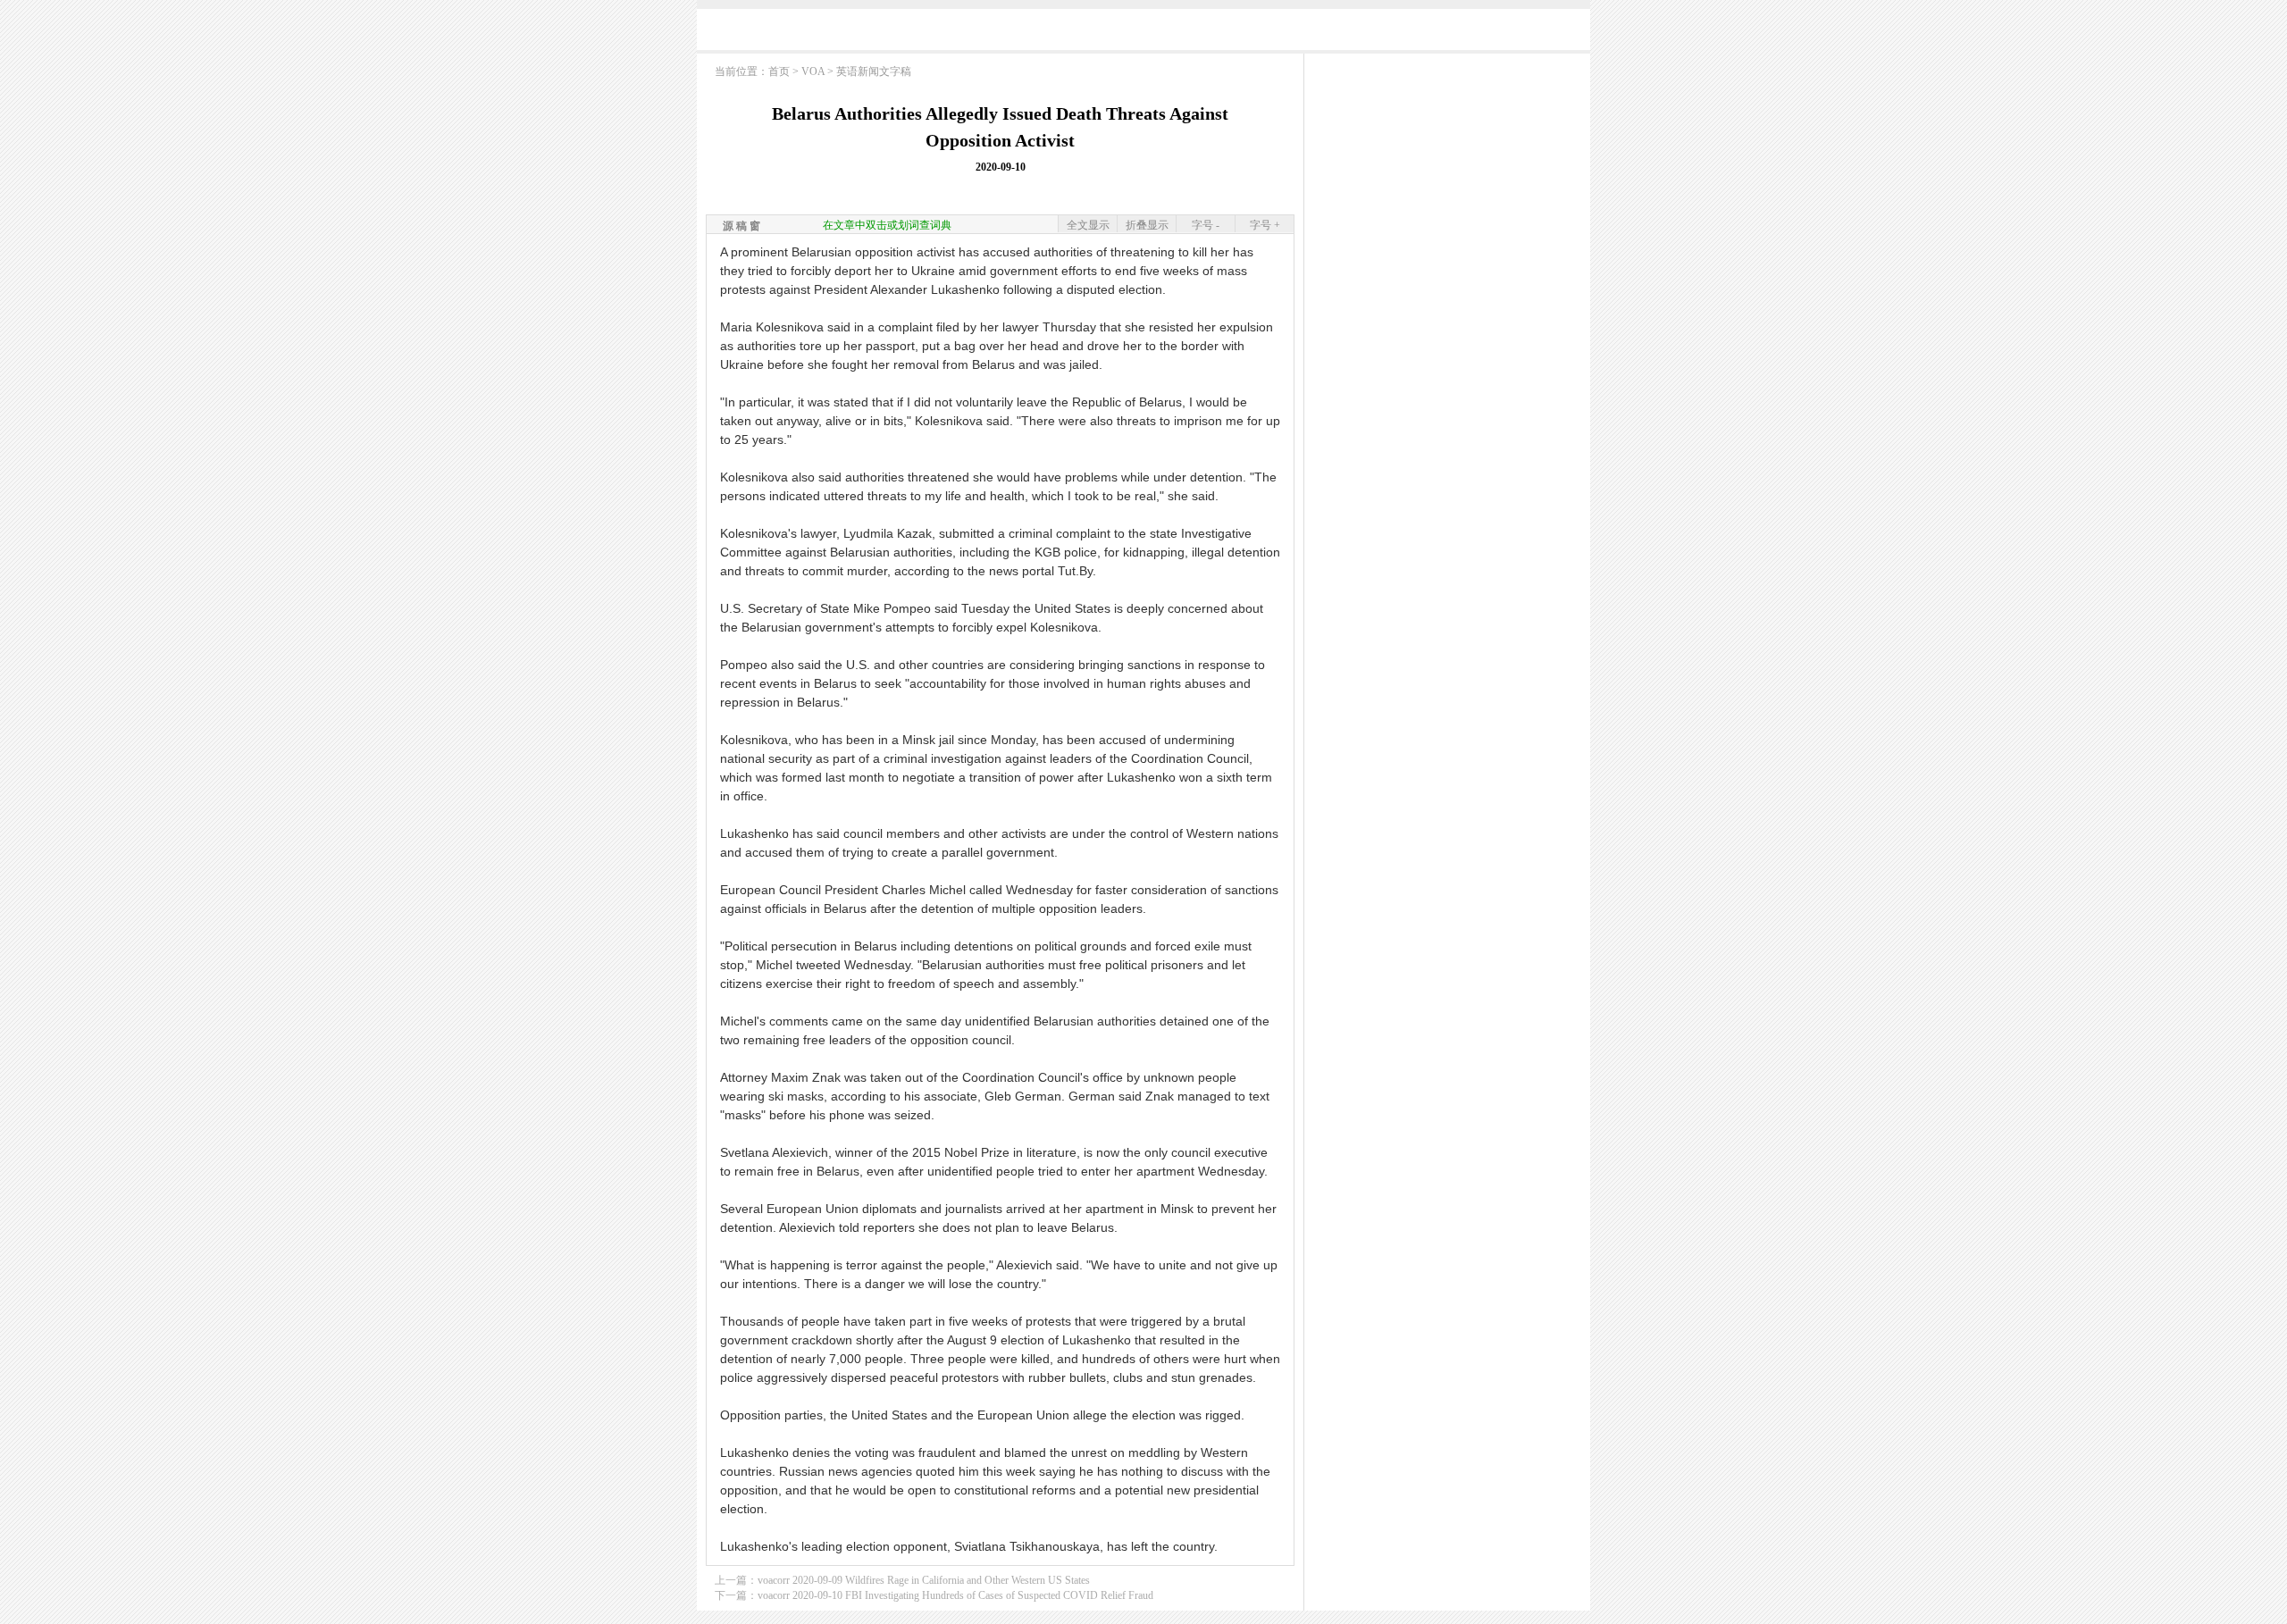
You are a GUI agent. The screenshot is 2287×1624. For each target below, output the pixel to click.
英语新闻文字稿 (874, 71)
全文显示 (1088, 225)
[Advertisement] (1143, 33)
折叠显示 (1147, 225)
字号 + (1265, 225)
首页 (779, 71)
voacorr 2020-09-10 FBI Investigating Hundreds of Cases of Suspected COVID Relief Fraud (955, 1595)
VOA (813, 71)
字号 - (1206, 225)
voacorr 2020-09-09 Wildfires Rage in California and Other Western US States (924, 1580)
